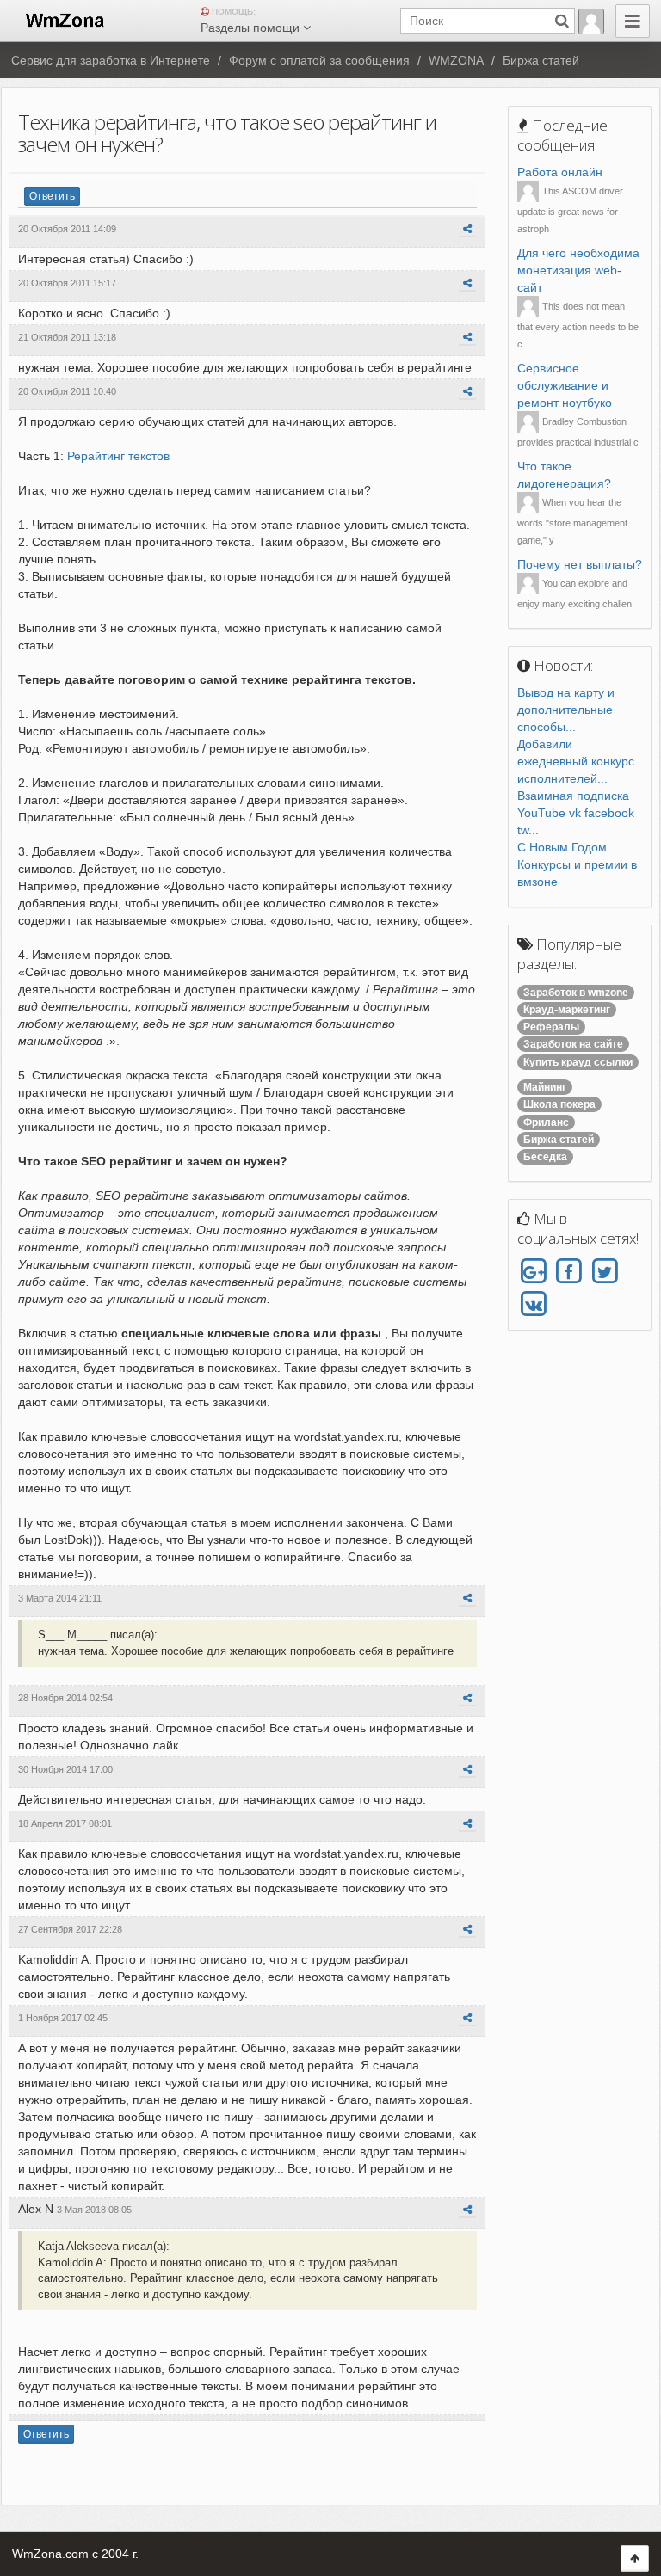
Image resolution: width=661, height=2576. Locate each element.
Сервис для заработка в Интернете (111, 60)
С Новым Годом (562, 847)
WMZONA (456, 60)
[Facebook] (568, 1272)
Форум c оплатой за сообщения (319, 60)
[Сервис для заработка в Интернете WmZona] (64, 19)
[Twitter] (605, 1272)
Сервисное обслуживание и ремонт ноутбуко (565, 385)
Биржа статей (541, 60)
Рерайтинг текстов (118, 456)
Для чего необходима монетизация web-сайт (578, 270)
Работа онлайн (560, 172)
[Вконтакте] (533, 1304)
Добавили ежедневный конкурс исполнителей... (576, 761)
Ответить (52, 196)
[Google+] (533, 1272)
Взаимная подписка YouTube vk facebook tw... (576, 813)
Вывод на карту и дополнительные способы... (566, 710)
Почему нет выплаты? (580, 564)
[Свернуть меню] (633, 21)
